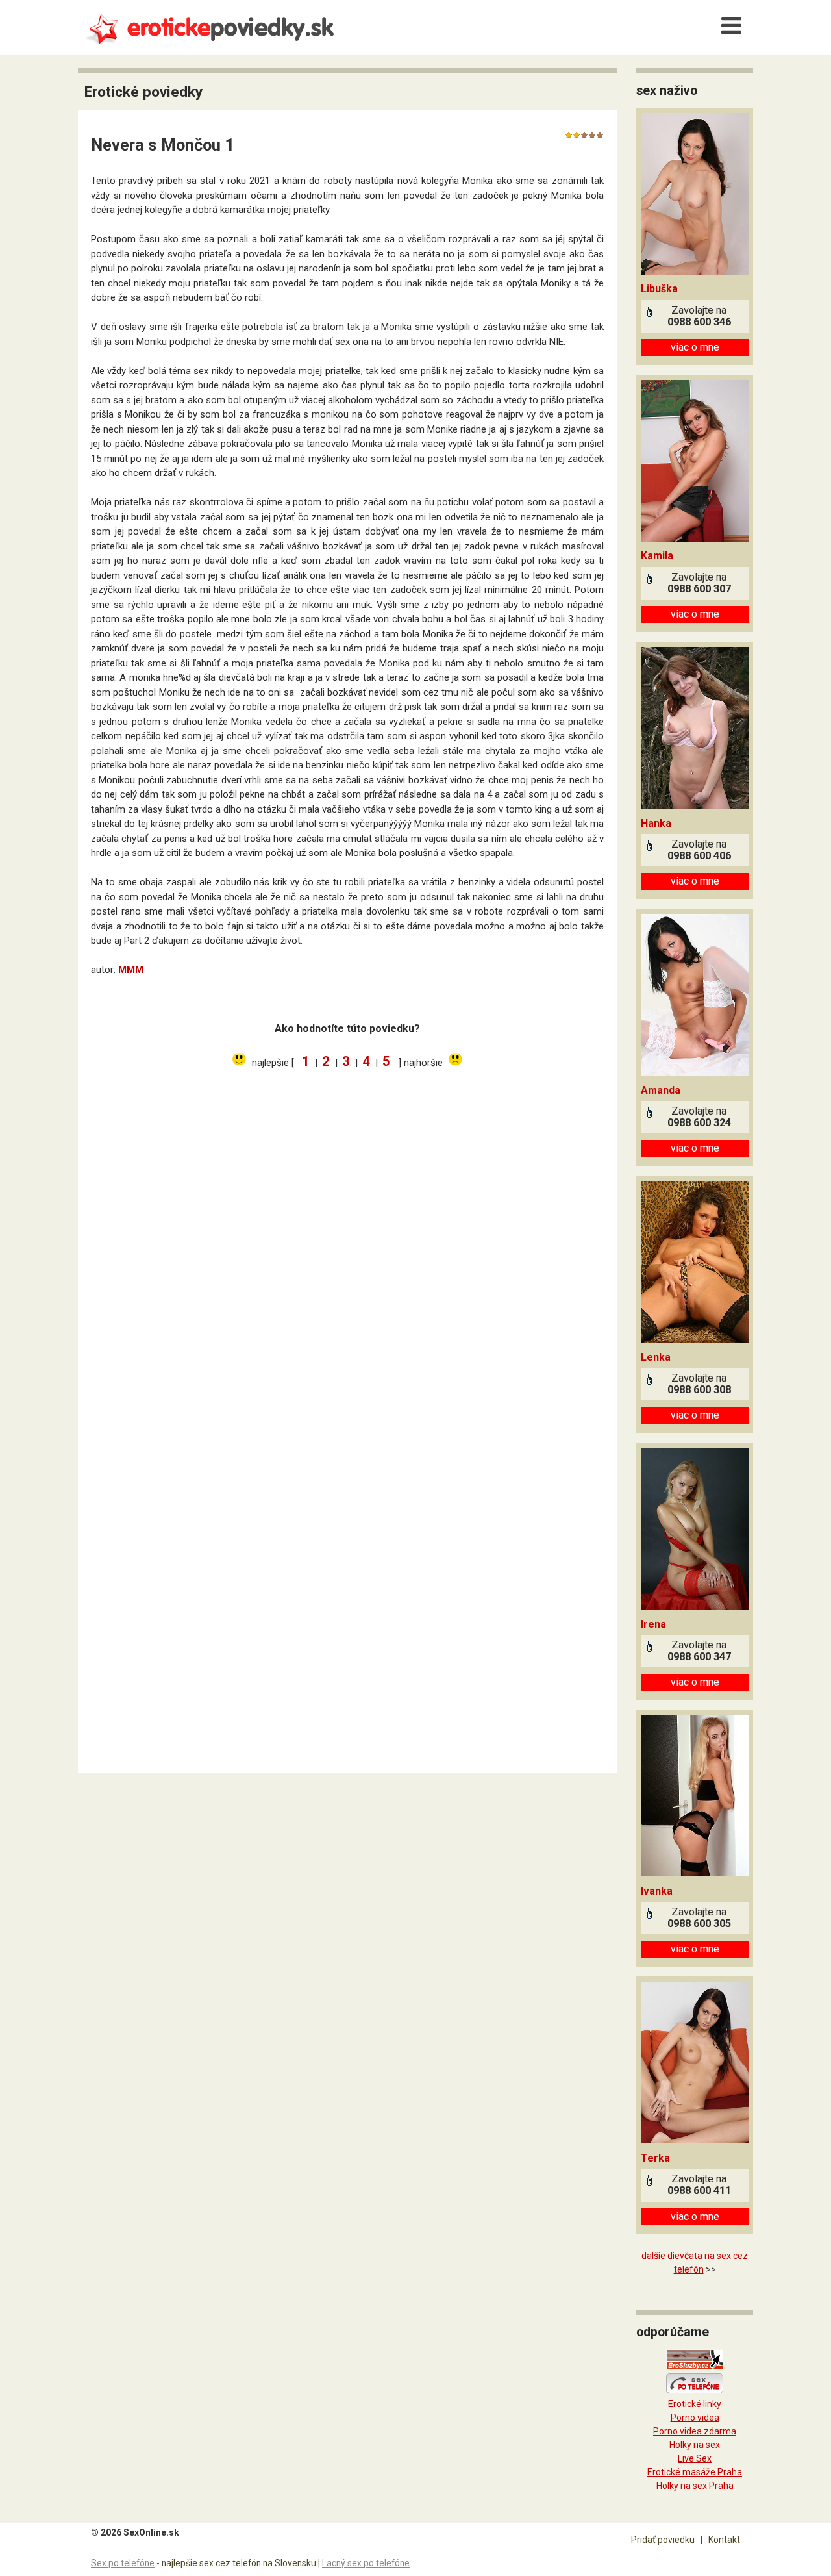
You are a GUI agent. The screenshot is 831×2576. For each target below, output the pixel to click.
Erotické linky (695, 2404)
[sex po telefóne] (695, 2390)
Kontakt (724, 2540)
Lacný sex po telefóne (366, 2563)
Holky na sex (695, 2445)
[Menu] (731, 26)
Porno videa (695, 2418)
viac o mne (695, 347)
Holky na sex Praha (695, 2486)
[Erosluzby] (695, 2366)
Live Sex (695, 2458)
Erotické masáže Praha (695, 2472)
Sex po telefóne (123, 2563)
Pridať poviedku (663, 2540)
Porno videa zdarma (695, 2431)
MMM (131, 970)
